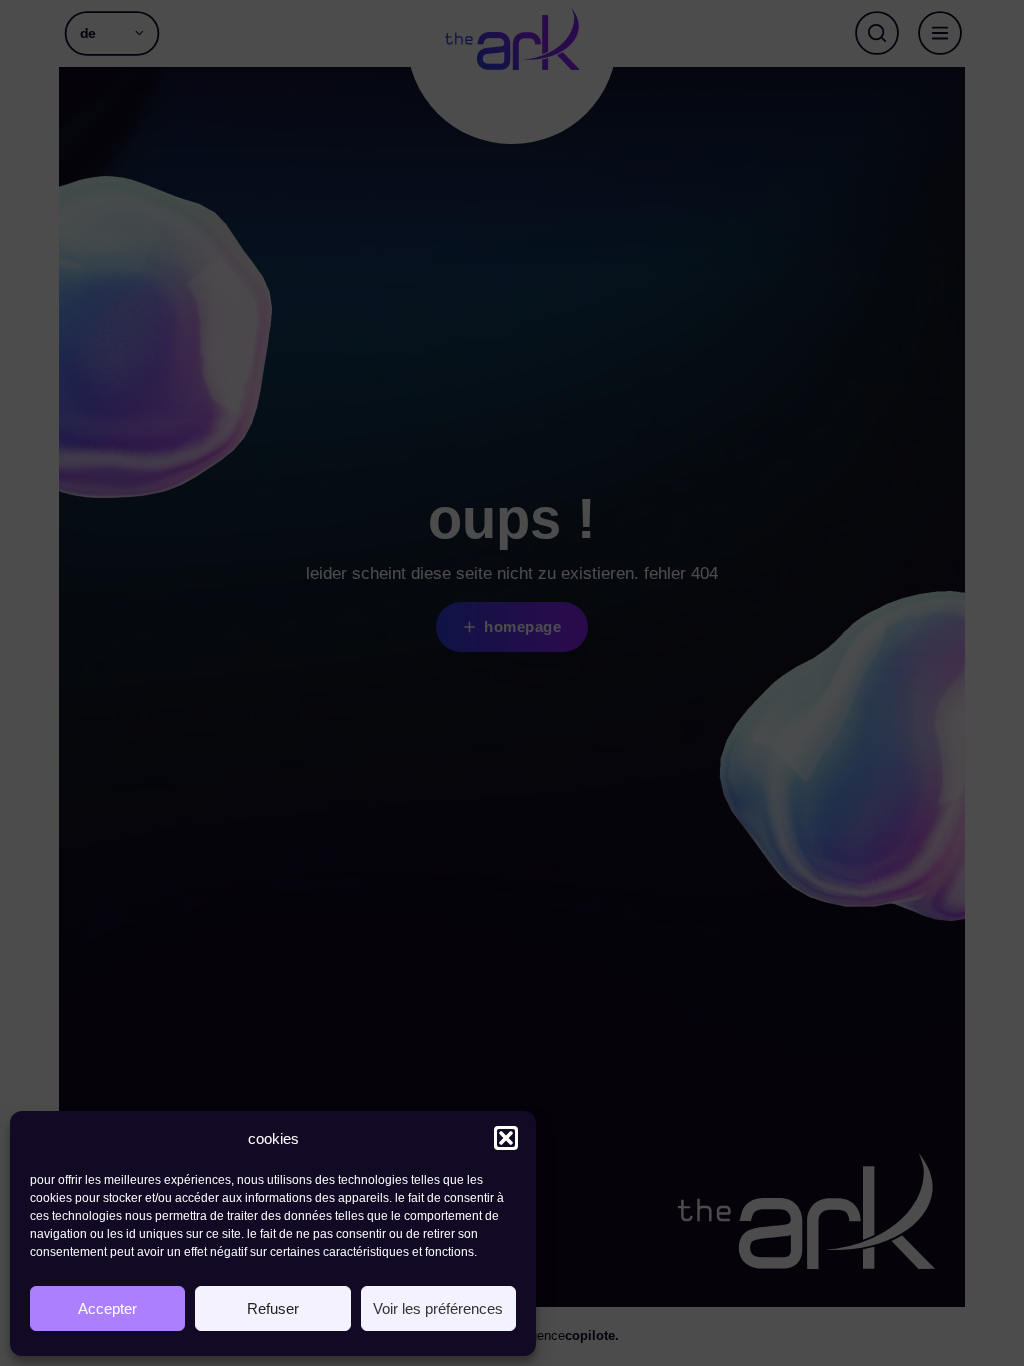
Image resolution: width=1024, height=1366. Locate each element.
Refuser (273, 1308)
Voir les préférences (438, 1308)
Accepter (107, 1308)
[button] (506, 1138)
